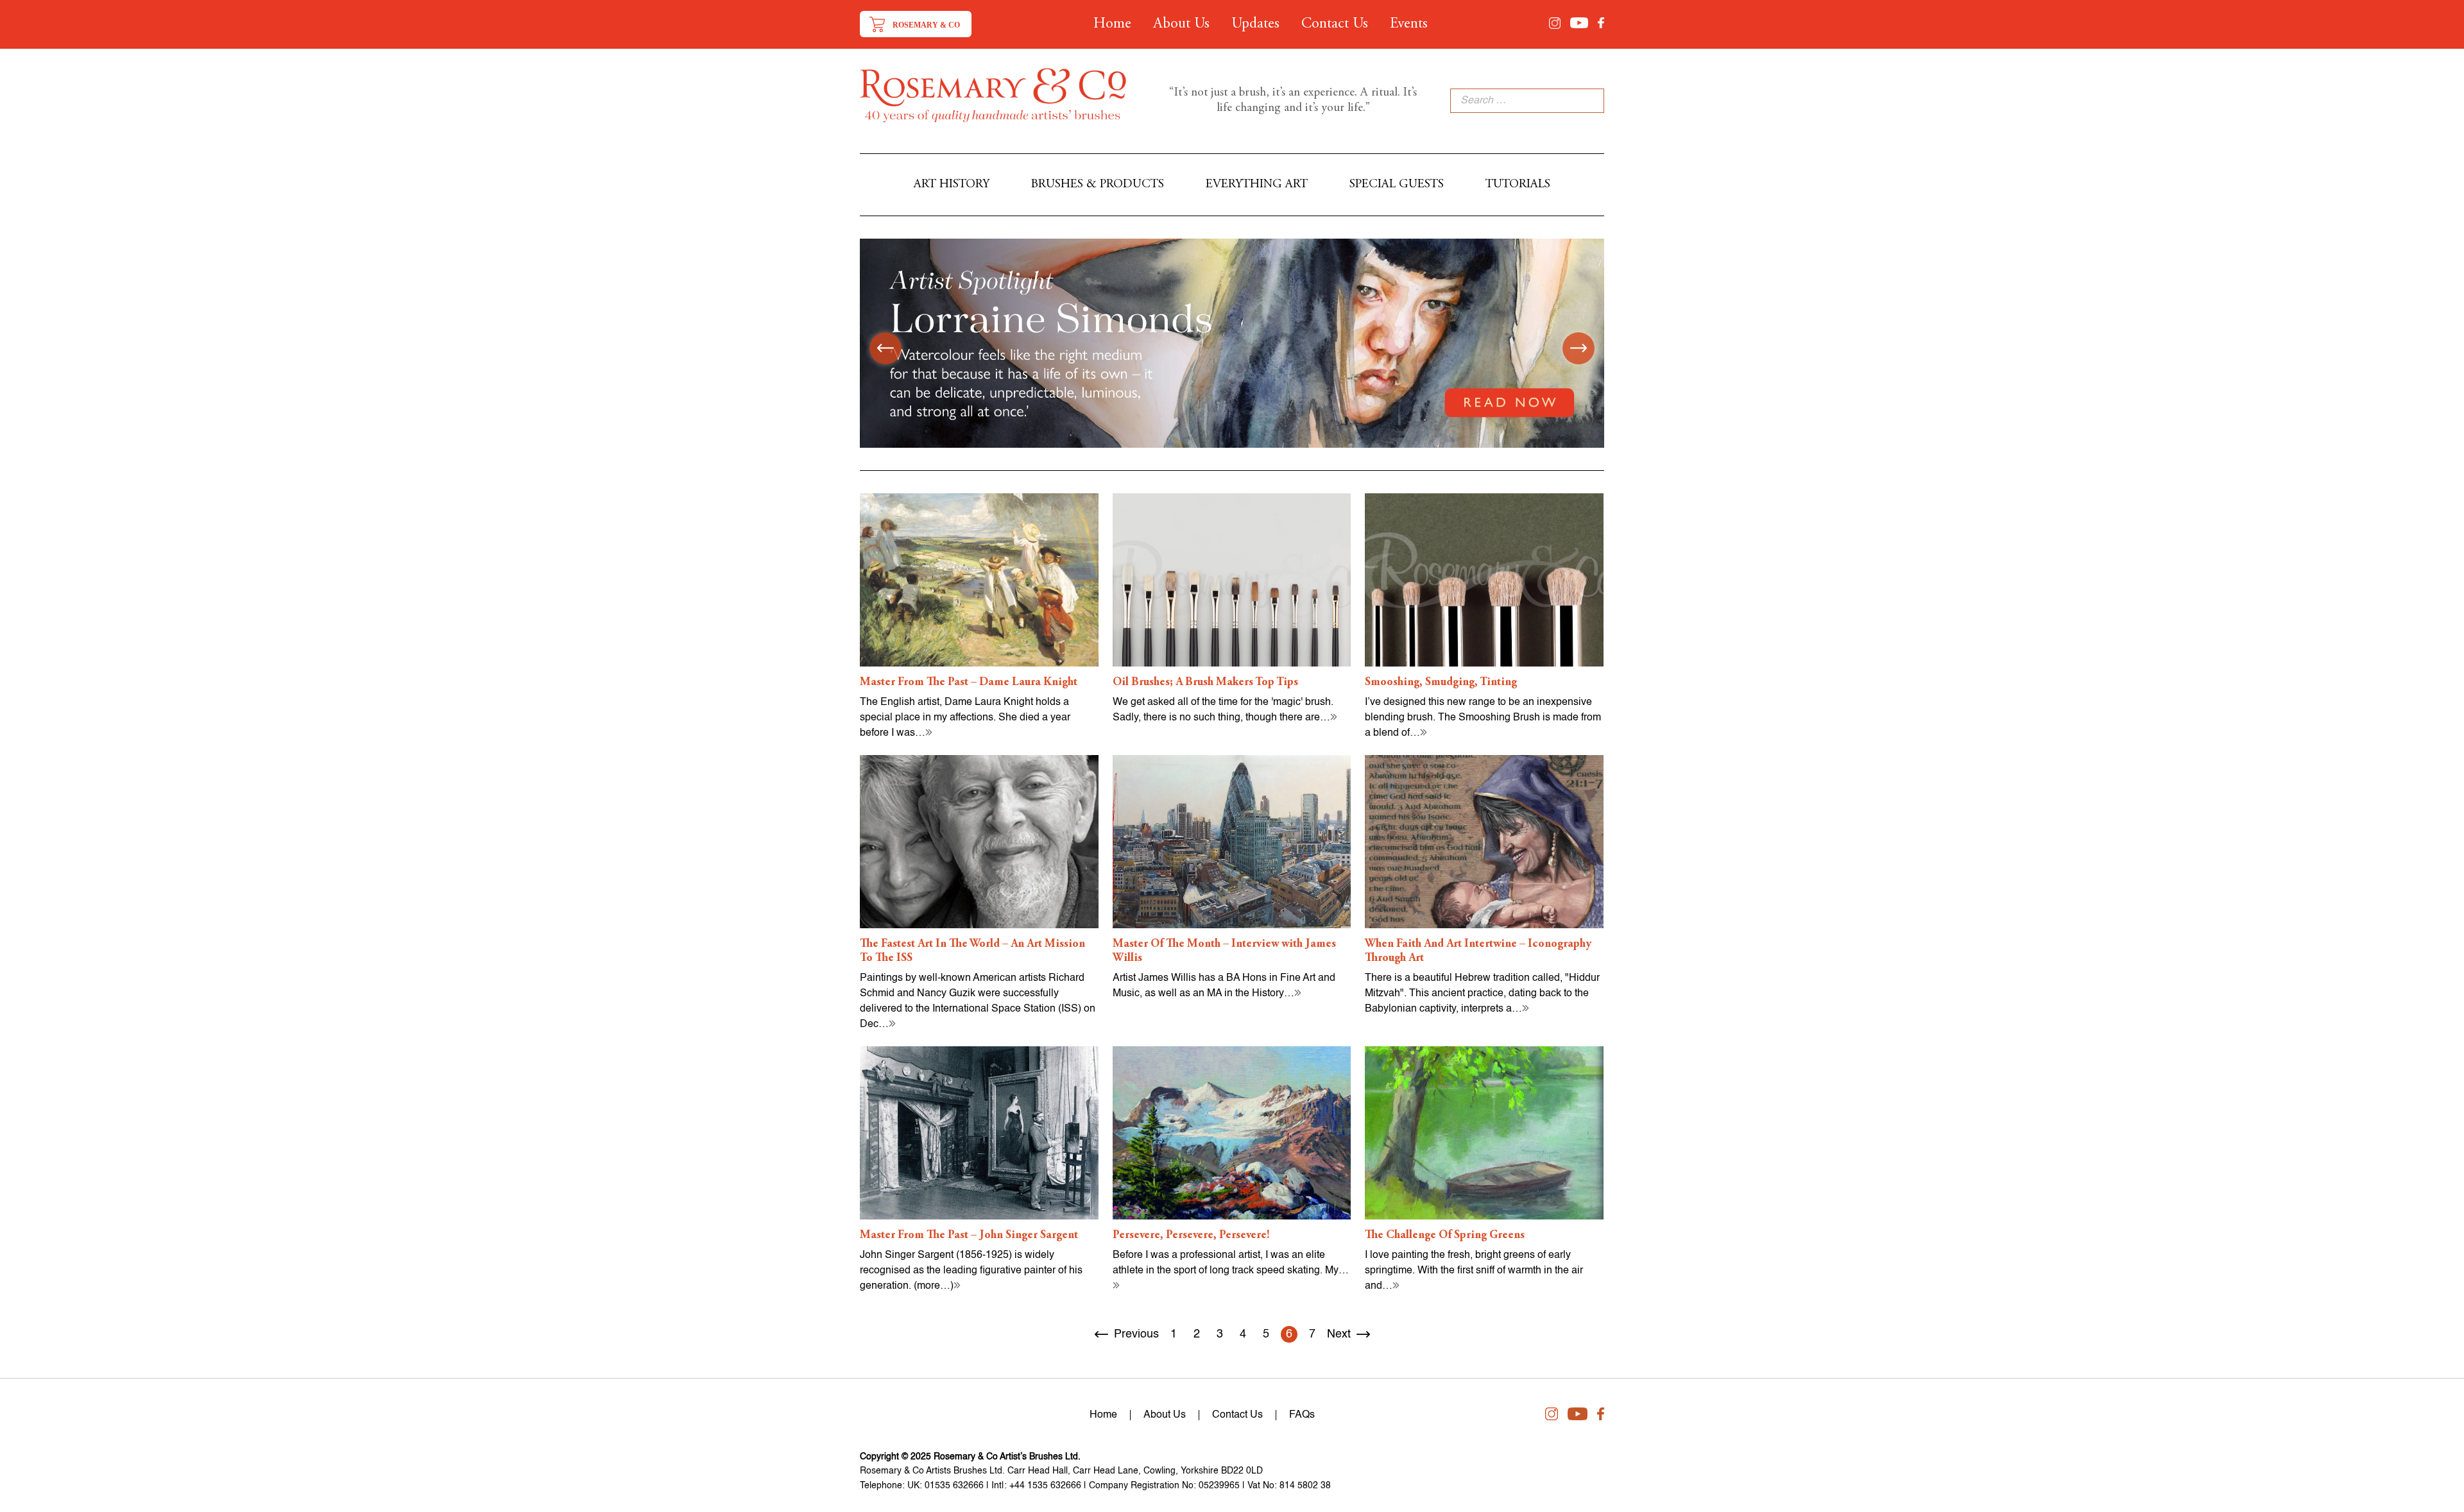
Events (1409, 24)
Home (1112, 24)
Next (1339, 1334)
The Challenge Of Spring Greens (1445, 1236)
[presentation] (886, 348)
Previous (1136, 1334)
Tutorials (1518, 184)
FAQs (1302, 1415)
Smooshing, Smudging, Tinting (1441, 683)
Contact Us (1335, 24)
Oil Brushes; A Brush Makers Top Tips (1205, 683)
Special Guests (1397, 184)
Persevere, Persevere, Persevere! (1191, 1236)
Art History (952, 184)
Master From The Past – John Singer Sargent (969, 1236)
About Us (1181, 24)
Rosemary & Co (926, 25)
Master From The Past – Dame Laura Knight (969, 683)
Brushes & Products (1098, 184)
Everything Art (1257, 184)
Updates (1255, 24)
